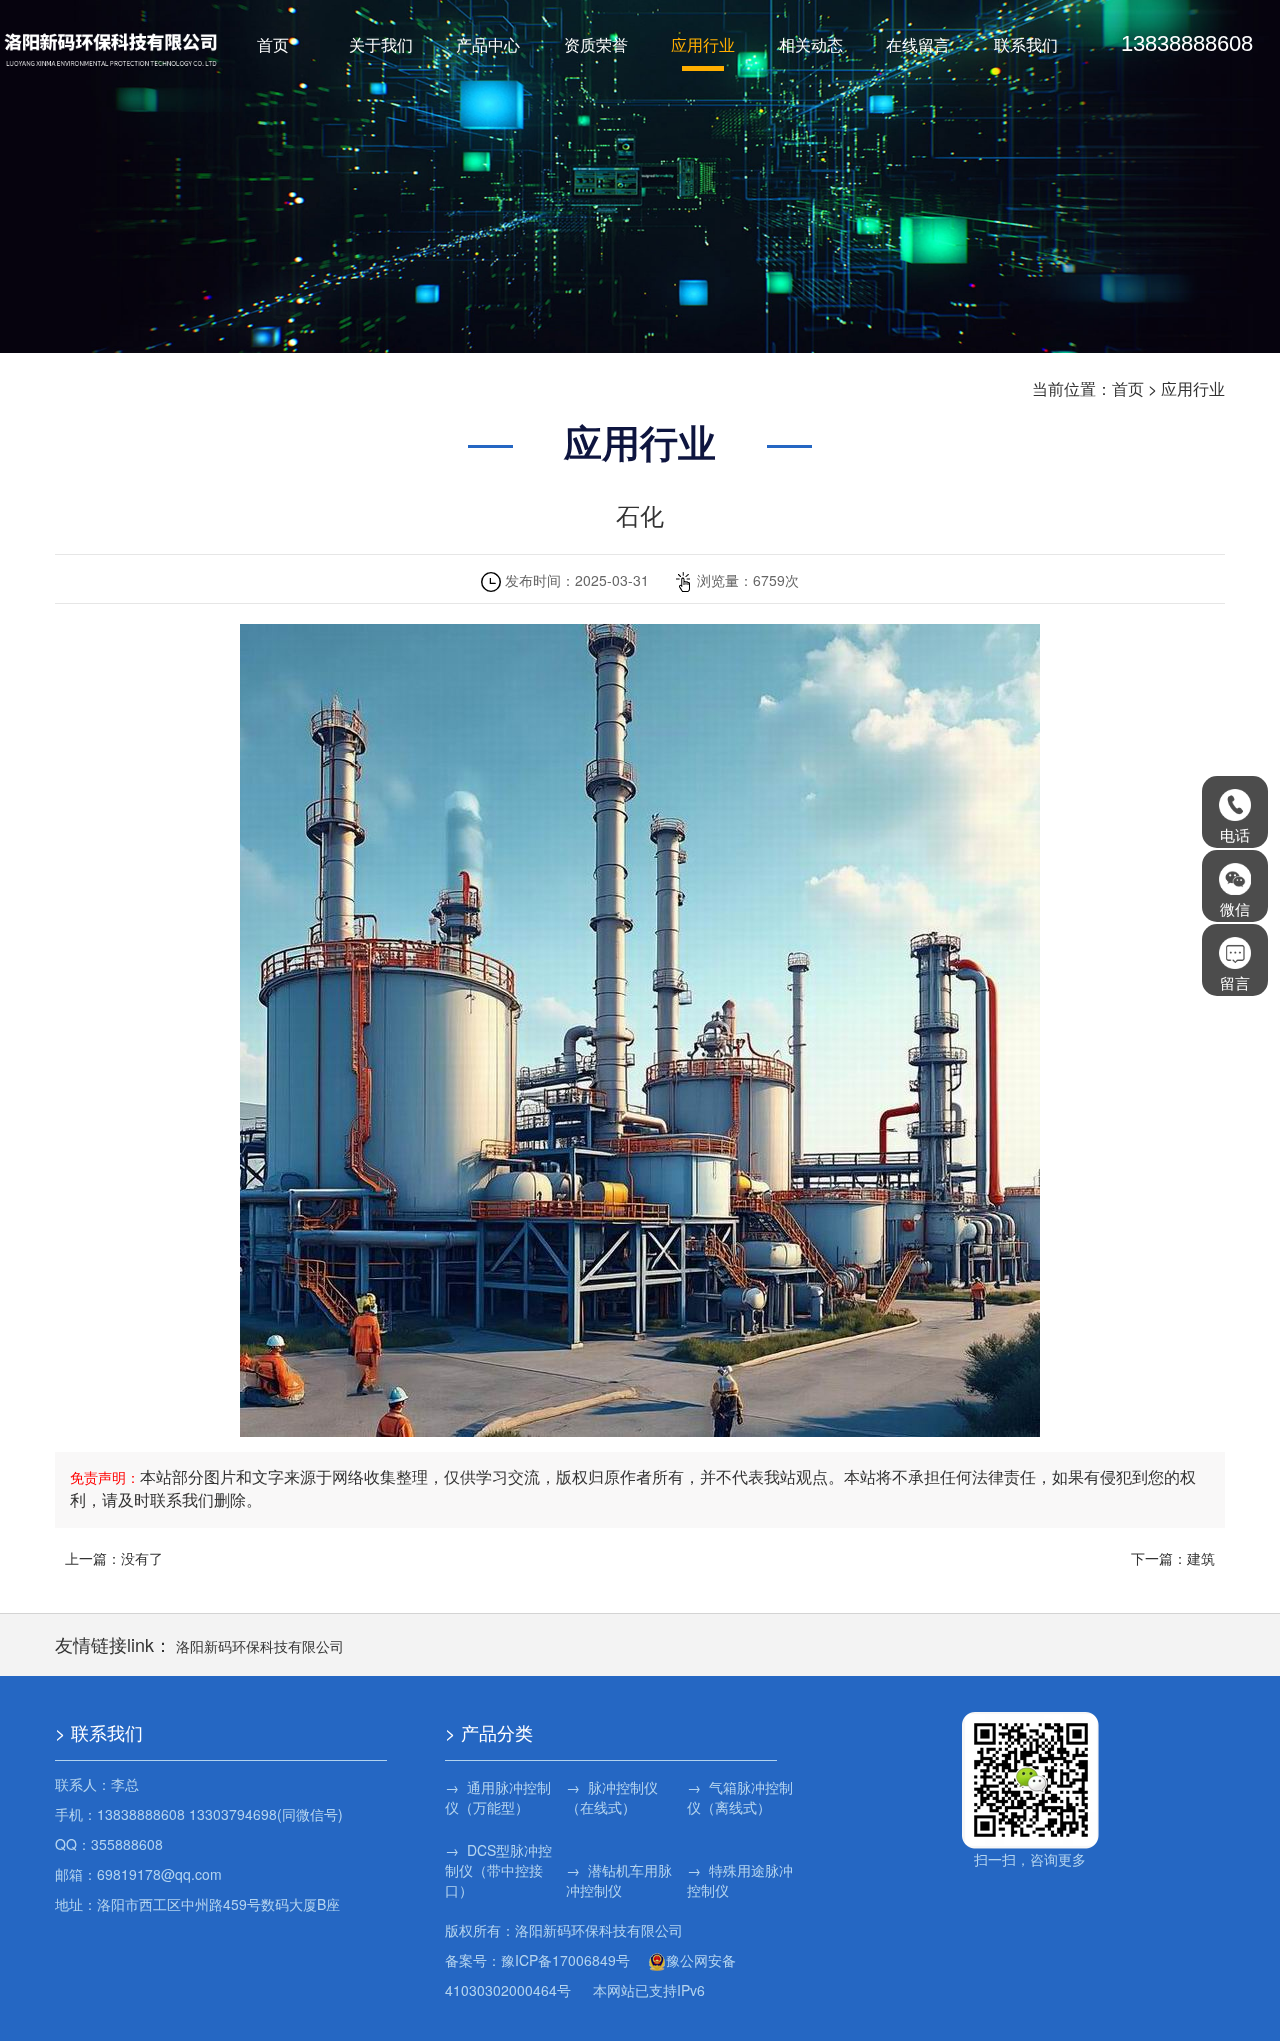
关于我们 (381, 44)
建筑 (1201, 1558)
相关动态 (811, 44)
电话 (1235, 834)
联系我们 (1026, 44)
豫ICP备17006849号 (565, 1960)
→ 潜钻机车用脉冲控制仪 (619, 1880)
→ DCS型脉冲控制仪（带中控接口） (498, 1870)
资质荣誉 (596, 44)
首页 (273, 44)
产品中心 (488, 44)
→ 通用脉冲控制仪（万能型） (498, 1797)
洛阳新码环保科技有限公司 (260, 1646)
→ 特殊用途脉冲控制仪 (740, 1880)
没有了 (142, 1558)
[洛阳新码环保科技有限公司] (111, 48)
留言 (1235, 982)
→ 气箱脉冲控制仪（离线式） (740, 1797)
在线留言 (918, 44)
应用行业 (703, 44)
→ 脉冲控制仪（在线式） (612, 1797)
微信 (1235, 908)
